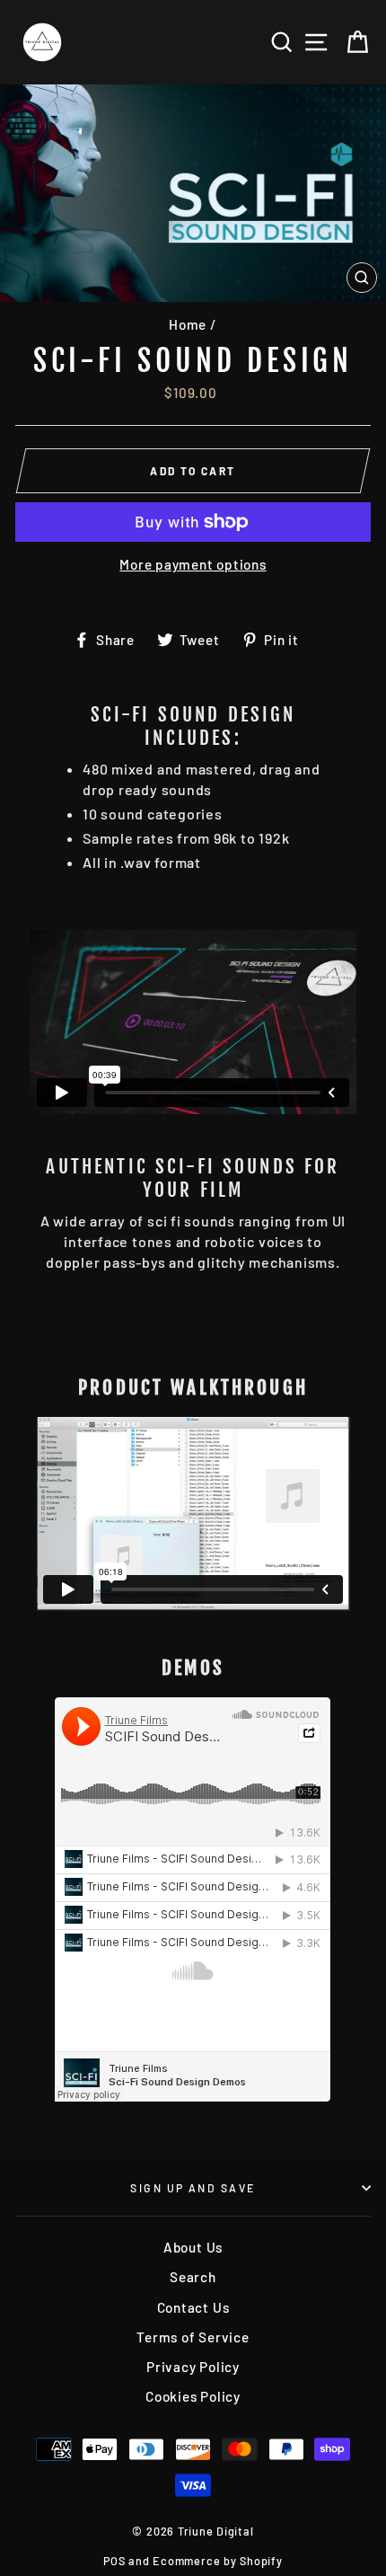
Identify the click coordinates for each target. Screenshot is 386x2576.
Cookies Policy (193, 2396)
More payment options (193, 564)
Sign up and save (193, 2188)
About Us (193, 2247)
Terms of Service (193, 2337)
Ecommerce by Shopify (217, 2561)
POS (114, 2561)
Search (193, 2277)
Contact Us (193, 2307)
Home (188, 324)
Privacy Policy (193, 2367)
